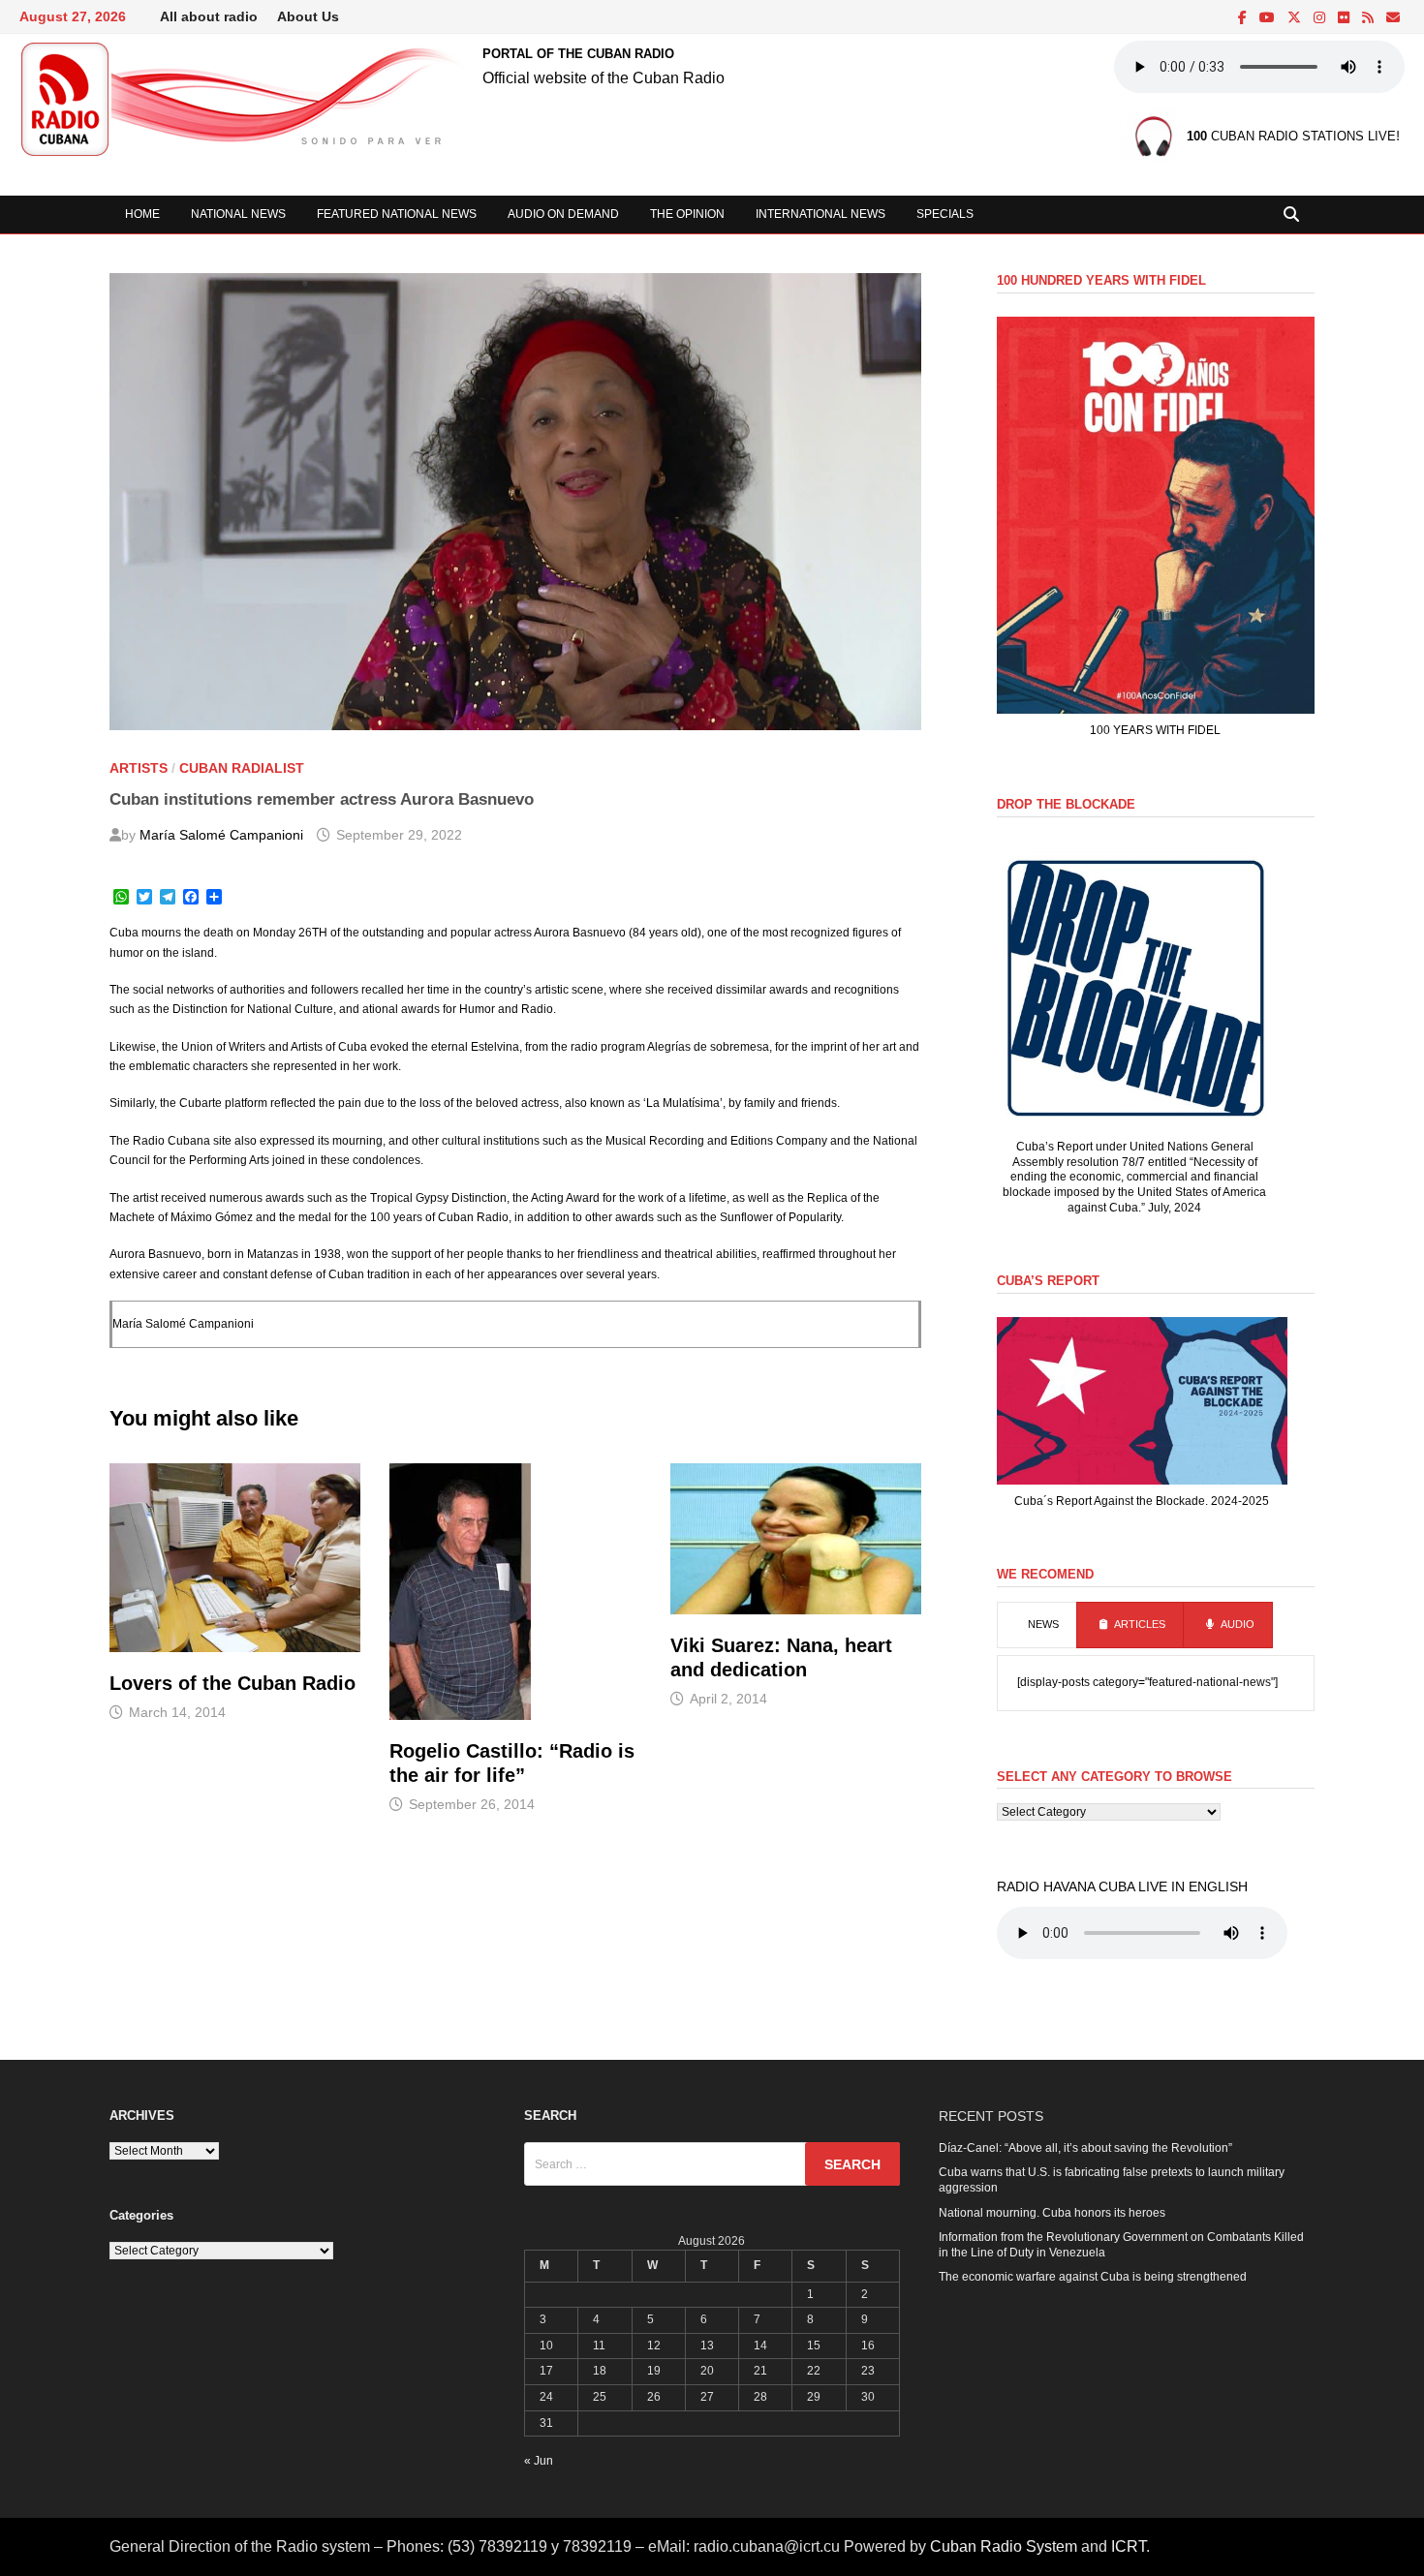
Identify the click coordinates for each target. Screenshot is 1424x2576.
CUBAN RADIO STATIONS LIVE (1291, 137)
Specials (945, 214)
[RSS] (1369, 18)
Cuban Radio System (1004, 2546)
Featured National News (397, 214)
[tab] (1037, 1625)
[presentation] (1037, 1625)
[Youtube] (1269, 18)
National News (238, 214)
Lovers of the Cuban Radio (232, 1683)
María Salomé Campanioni (221, 835)
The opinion (687, 214)
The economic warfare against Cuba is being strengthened (1093, 2277)
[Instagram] (1321, 18)
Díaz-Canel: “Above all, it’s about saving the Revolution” (1085, 2148)
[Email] (1393, 18)
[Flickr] (1345, 18)
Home (142, 214)
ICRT (1129, 2546)
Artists (139, 768)
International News (820, 214)
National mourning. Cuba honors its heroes (1052, 2213)
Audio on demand (563, 214)
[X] (1296, 18)
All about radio (209, 16)
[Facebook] (1244, 18)
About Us (308, 16)
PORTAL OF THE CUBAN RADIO (578, 54)
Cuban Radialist (242, 768)
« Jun (539, 2461)
